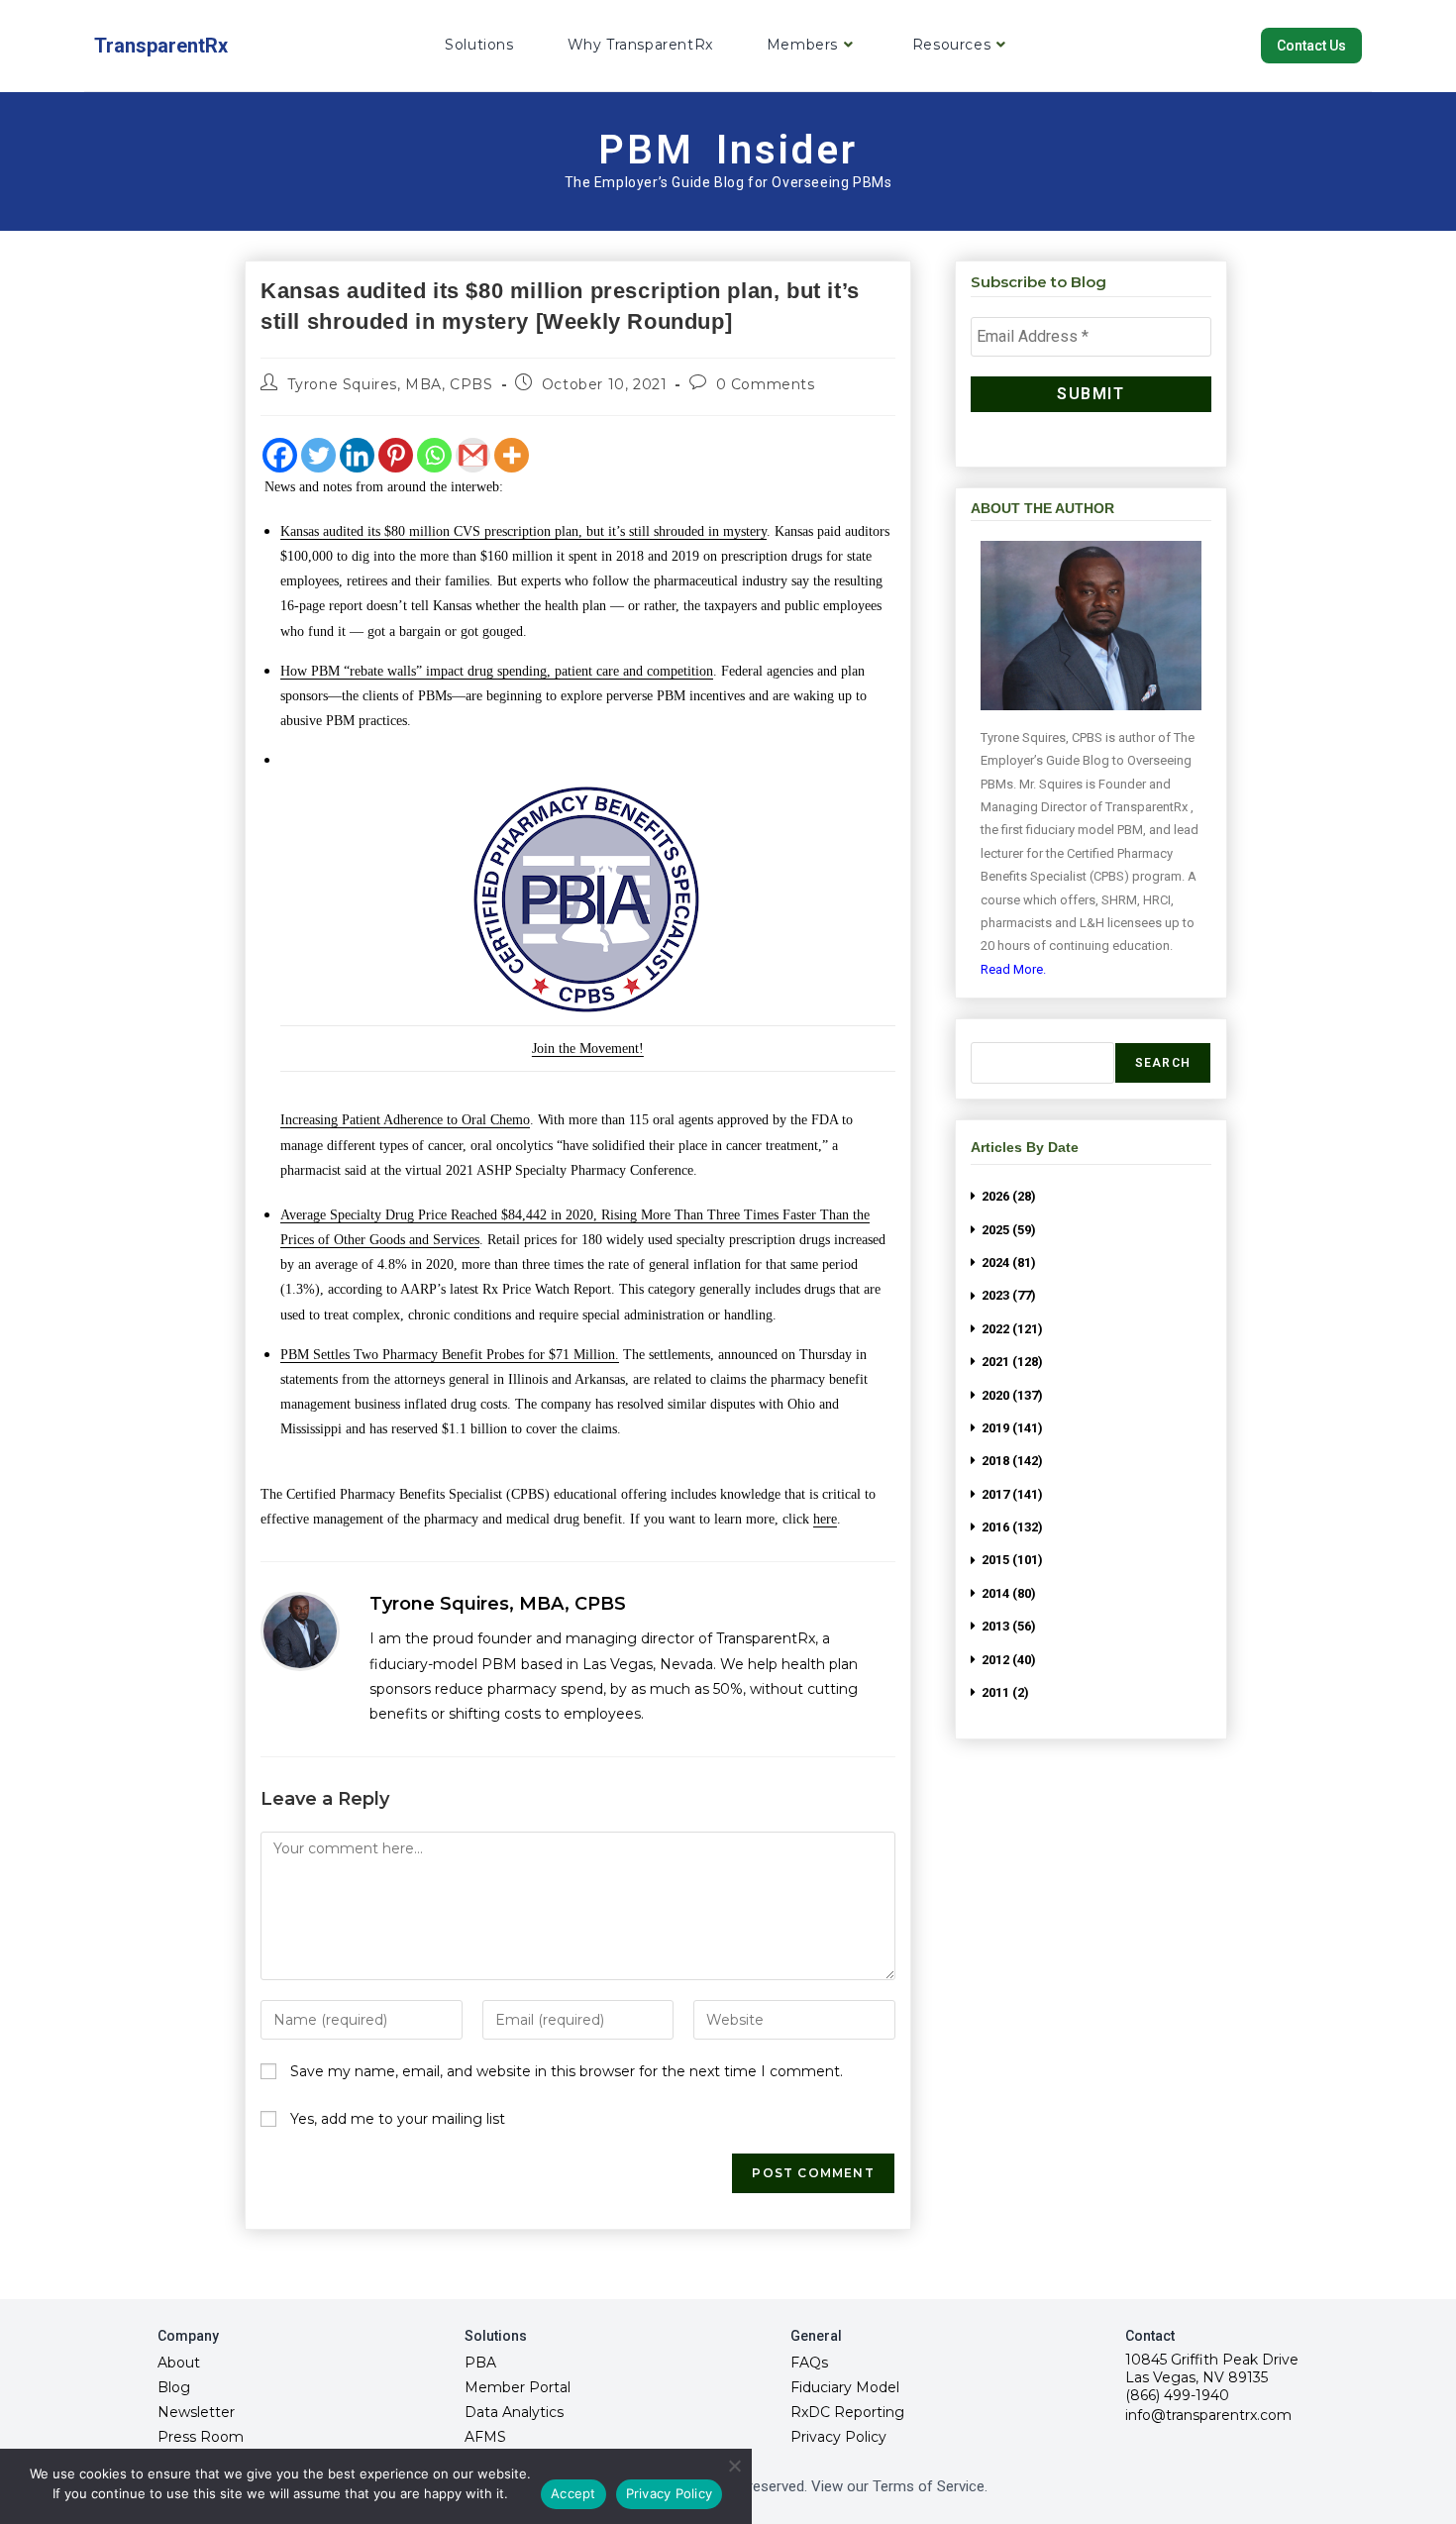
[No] (734, 2466)
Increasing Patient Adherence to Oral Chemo (405, 1120)
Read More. (1013, 969)
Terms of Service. (930, 2486)
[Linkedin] (357, 455)
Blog (174, 2387)
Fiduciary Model (845, 2387)
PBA (480, 2363)
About (179, 2363)
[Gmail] (473, 455)
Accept (573, 2493)
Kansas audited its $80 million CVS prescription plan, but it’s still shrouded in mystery (523, 531)
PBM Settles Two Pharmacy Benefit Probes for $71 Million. (450, 1355)
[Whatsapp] (434, 455)
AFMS (485, 2437)
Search (1163, 1063)
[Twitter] (318, 455)
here (825, 1519)
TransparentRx (161, 46)
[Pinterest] (396, 455)
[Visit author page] (300, 1631)
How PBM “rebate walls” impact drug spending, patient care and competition (497, 671)
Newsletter (196, 2412)
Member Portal (518, 2387)
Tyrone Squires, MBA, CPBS (390, 384)
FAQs (809, 2363)
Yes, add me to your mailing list (396, 2119)
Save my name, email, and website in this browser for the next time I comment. (567, 2071)
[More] (512, 455)
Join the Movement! (588, 1049)
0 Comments (766, 384)
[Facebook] (280, 455)
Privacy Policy (838, 2437)
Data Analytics (514, 2412)
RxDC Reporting (847, 2412)
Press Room (201, 2437)
